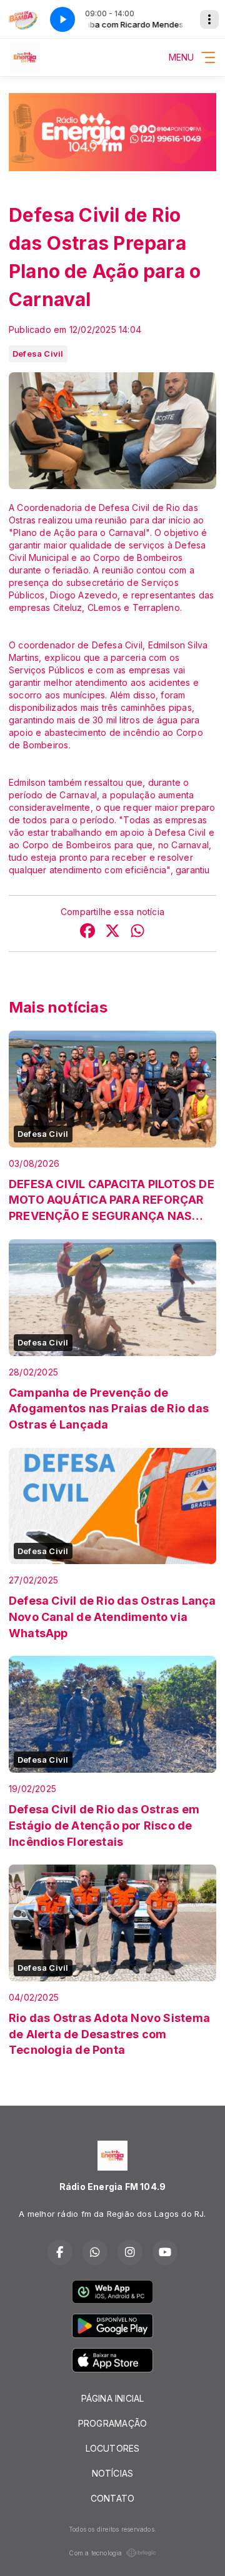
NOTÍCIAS (113, 2473)
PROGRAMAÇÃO (112, 2423)
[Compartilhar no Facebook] (87, 932)
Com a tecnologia (95, 2553)
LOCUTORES (113, 2448)
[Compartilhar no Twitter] (112, 932)
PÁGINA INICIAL (113, 2398)
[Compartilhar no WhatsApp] (137, 932)
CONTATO (112, 2498)
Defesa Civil (38, 354)
